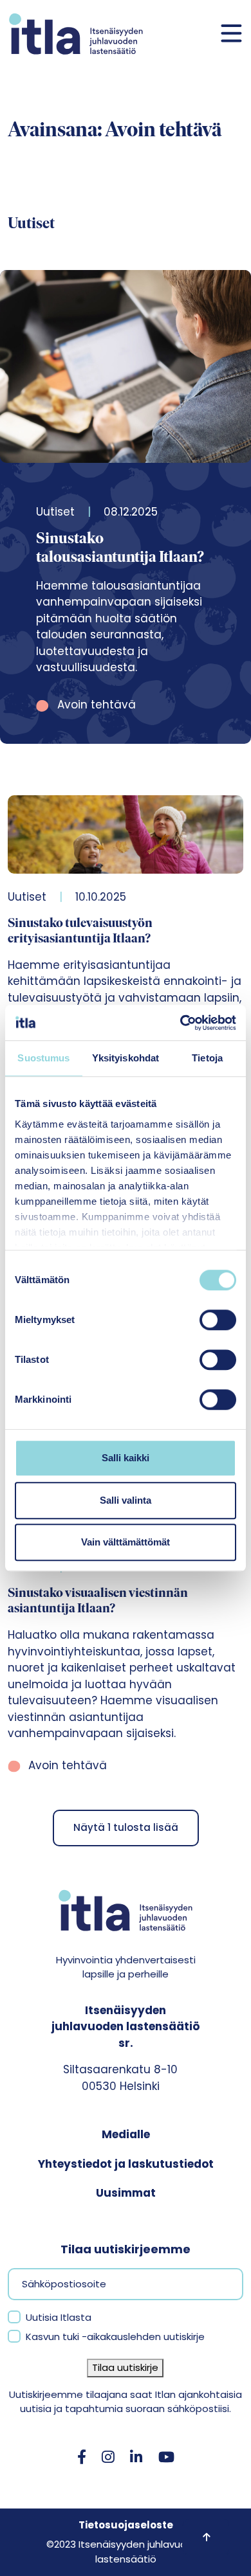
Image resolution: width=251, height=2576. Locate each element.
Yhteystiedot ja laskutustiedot (126, 2164)
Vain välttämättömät (126, 1542)
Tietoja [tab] (207, 1058)
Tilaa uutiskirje (125, 2367)
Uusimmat (126, 2193)
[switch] (218, 1320)
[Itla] (76, 34)
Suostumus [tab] (43, 1058)
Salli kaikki (126, 1458)
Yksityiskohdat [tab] (126, 1058)
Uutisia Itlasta (59, 2317)
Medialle (126, 2134)
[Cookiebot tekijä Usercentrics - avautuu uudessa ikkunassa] (181, 1023)
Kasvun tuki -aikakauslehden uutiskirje (115, 2337)
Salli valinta (126, 1500)
